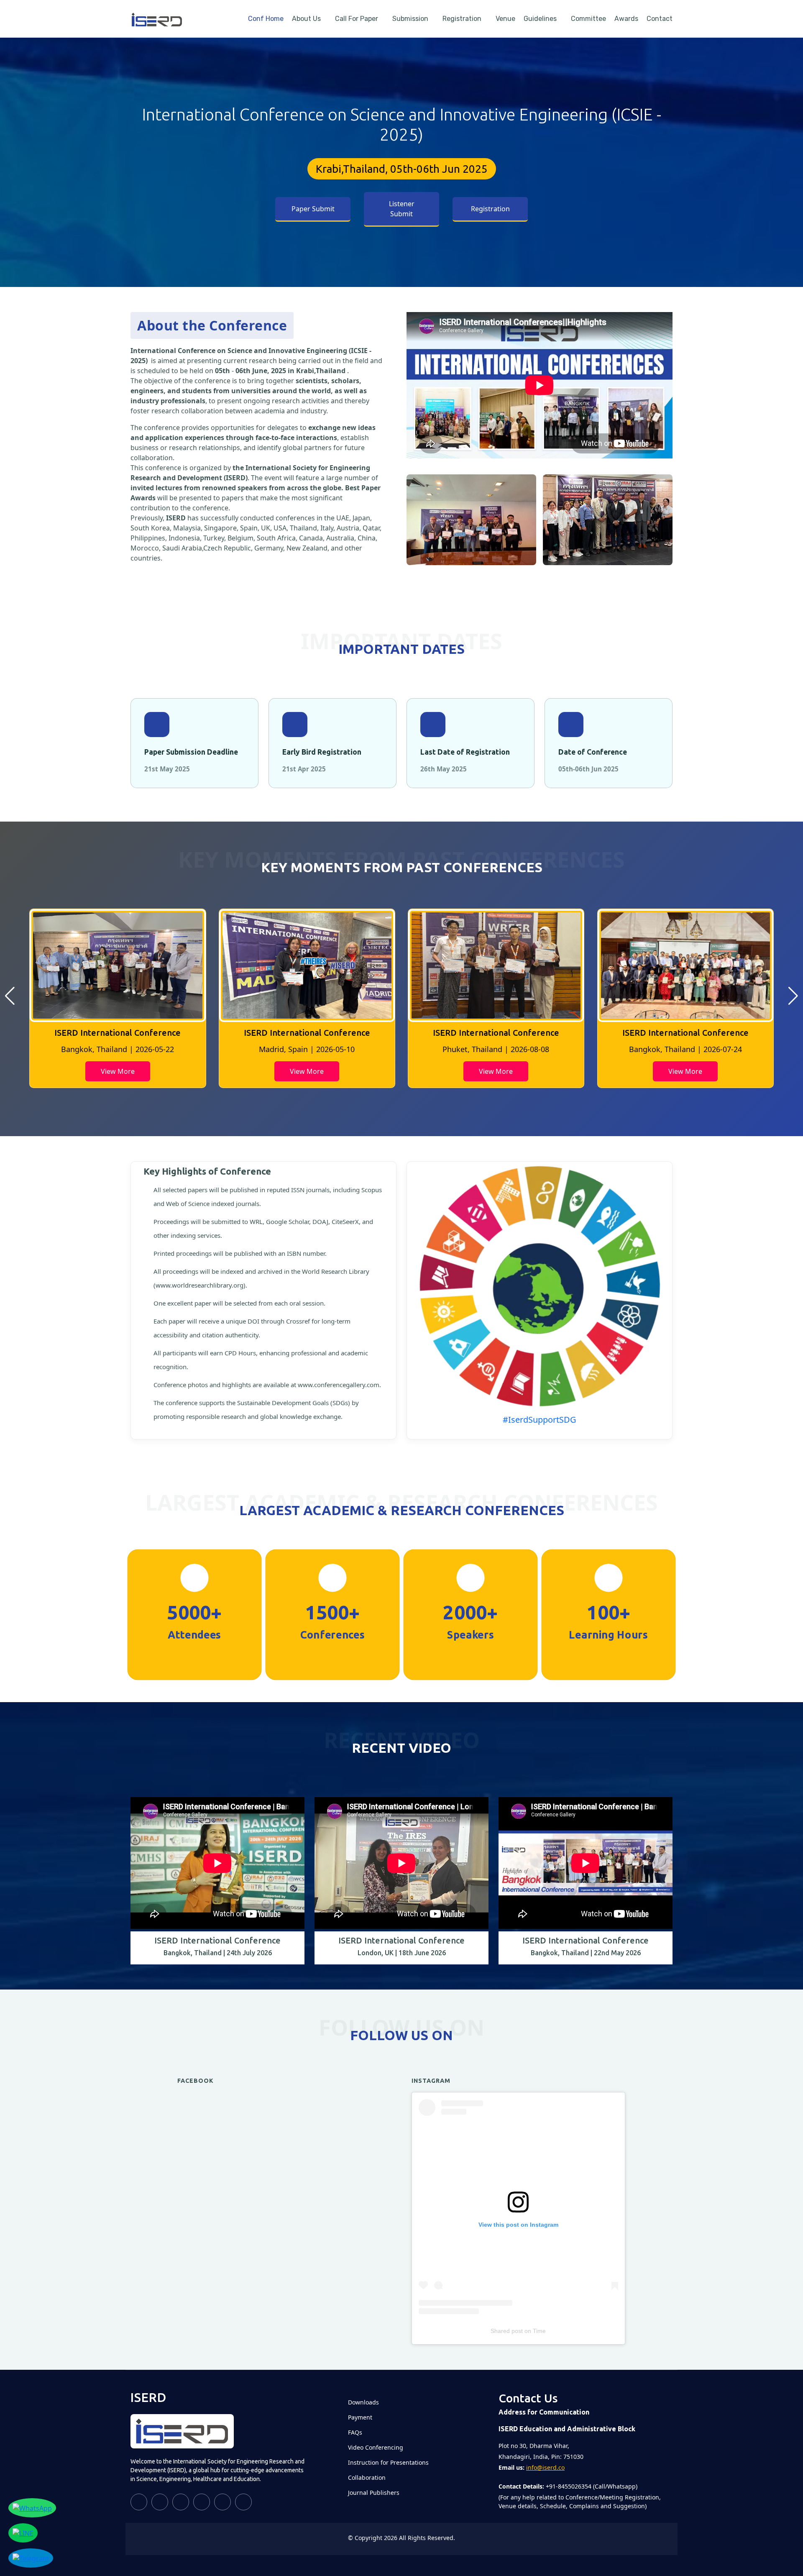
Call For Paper (357, 19)
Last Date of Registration (465, 752)
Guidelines (540, 19)
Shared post (507, 2331)
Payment (360, 2417)
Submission (410, 19)
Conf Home (266, 19)
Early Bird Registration (322, 752)
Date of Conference (593, 752)
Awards (626, 19)
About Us (306, 19)
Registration (462, 19)
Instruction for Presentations (388, 2463)
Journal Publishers (374, 2493)
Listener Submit (402, 209)
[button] (10, 996)
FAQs (355, 2433)
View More (118, 1071)
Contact (660, 19)
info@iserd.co (545, 2467)
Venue (505, 19)
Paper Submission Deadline (191, 752)
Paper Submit (313, 209)
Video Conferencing (376, 2448)
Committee (588, 19)
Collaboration (367, 2478)
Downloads (363, 2402)
